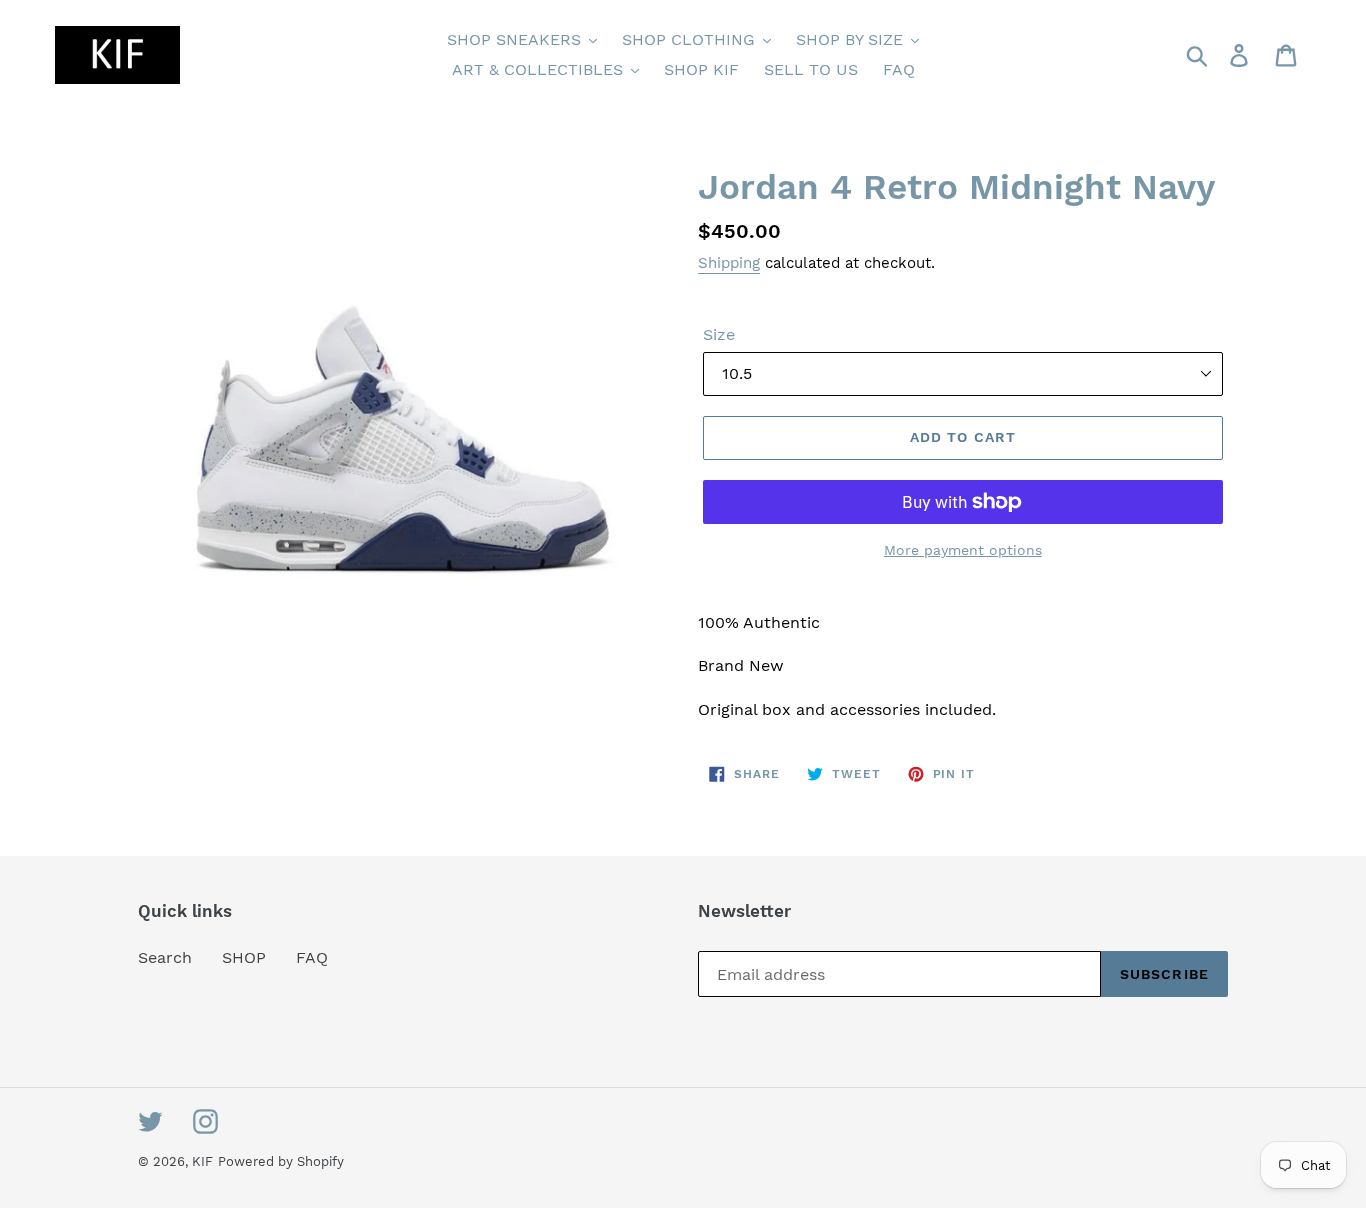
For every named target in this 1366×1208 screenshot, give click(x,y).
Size (719, 334)
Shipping (729, 263)
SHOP (244, 957)
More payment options (963, 550)
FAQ (312, 957)
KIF (202, 1161)
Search (165, 957)
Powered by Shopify (281, 1161)
